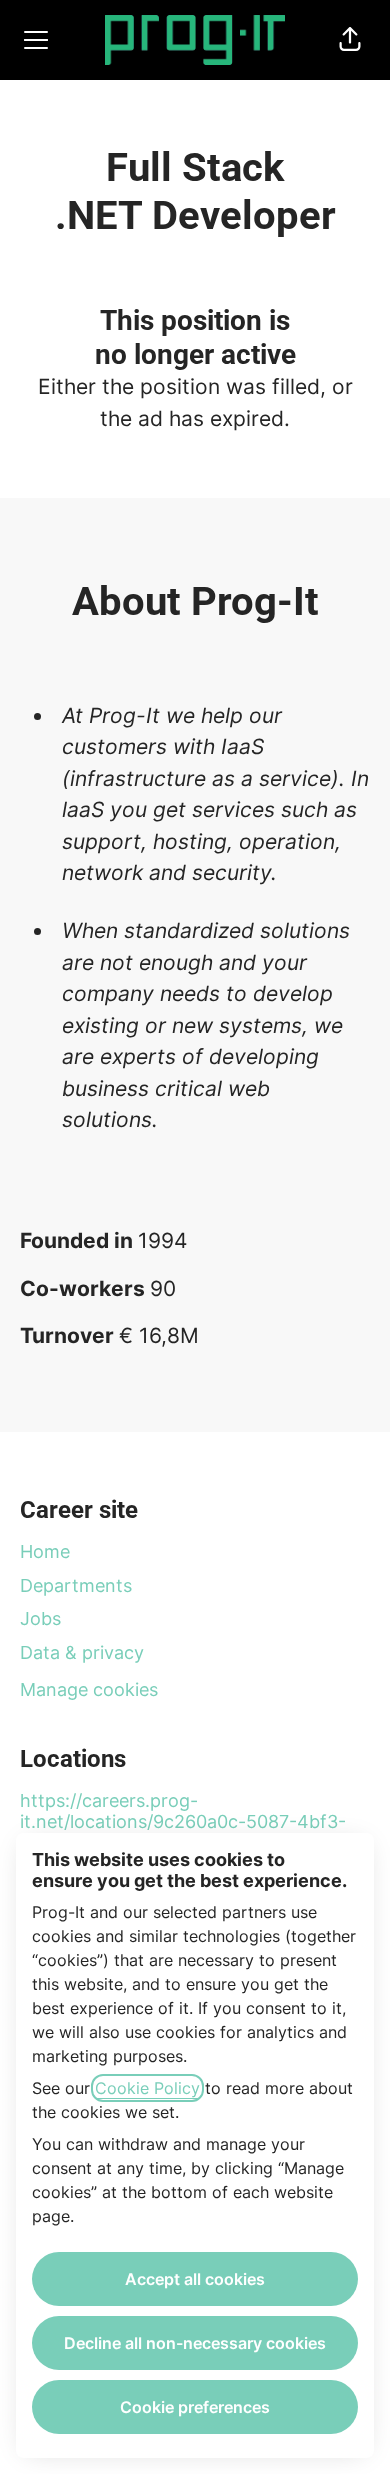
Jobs (40, 1618)
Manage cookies (89, 1689)
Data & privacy (82, 1652)
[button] (350, 40)
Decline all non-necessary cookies (195, 2343)
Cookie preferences (195, 2407)
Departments (76, 1585)
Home (45, 1551)
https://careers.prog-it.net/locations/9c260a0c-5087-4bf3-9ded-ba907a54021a (183, 1822)
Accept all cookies (195, 2279)
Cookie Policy (147, 2088)
